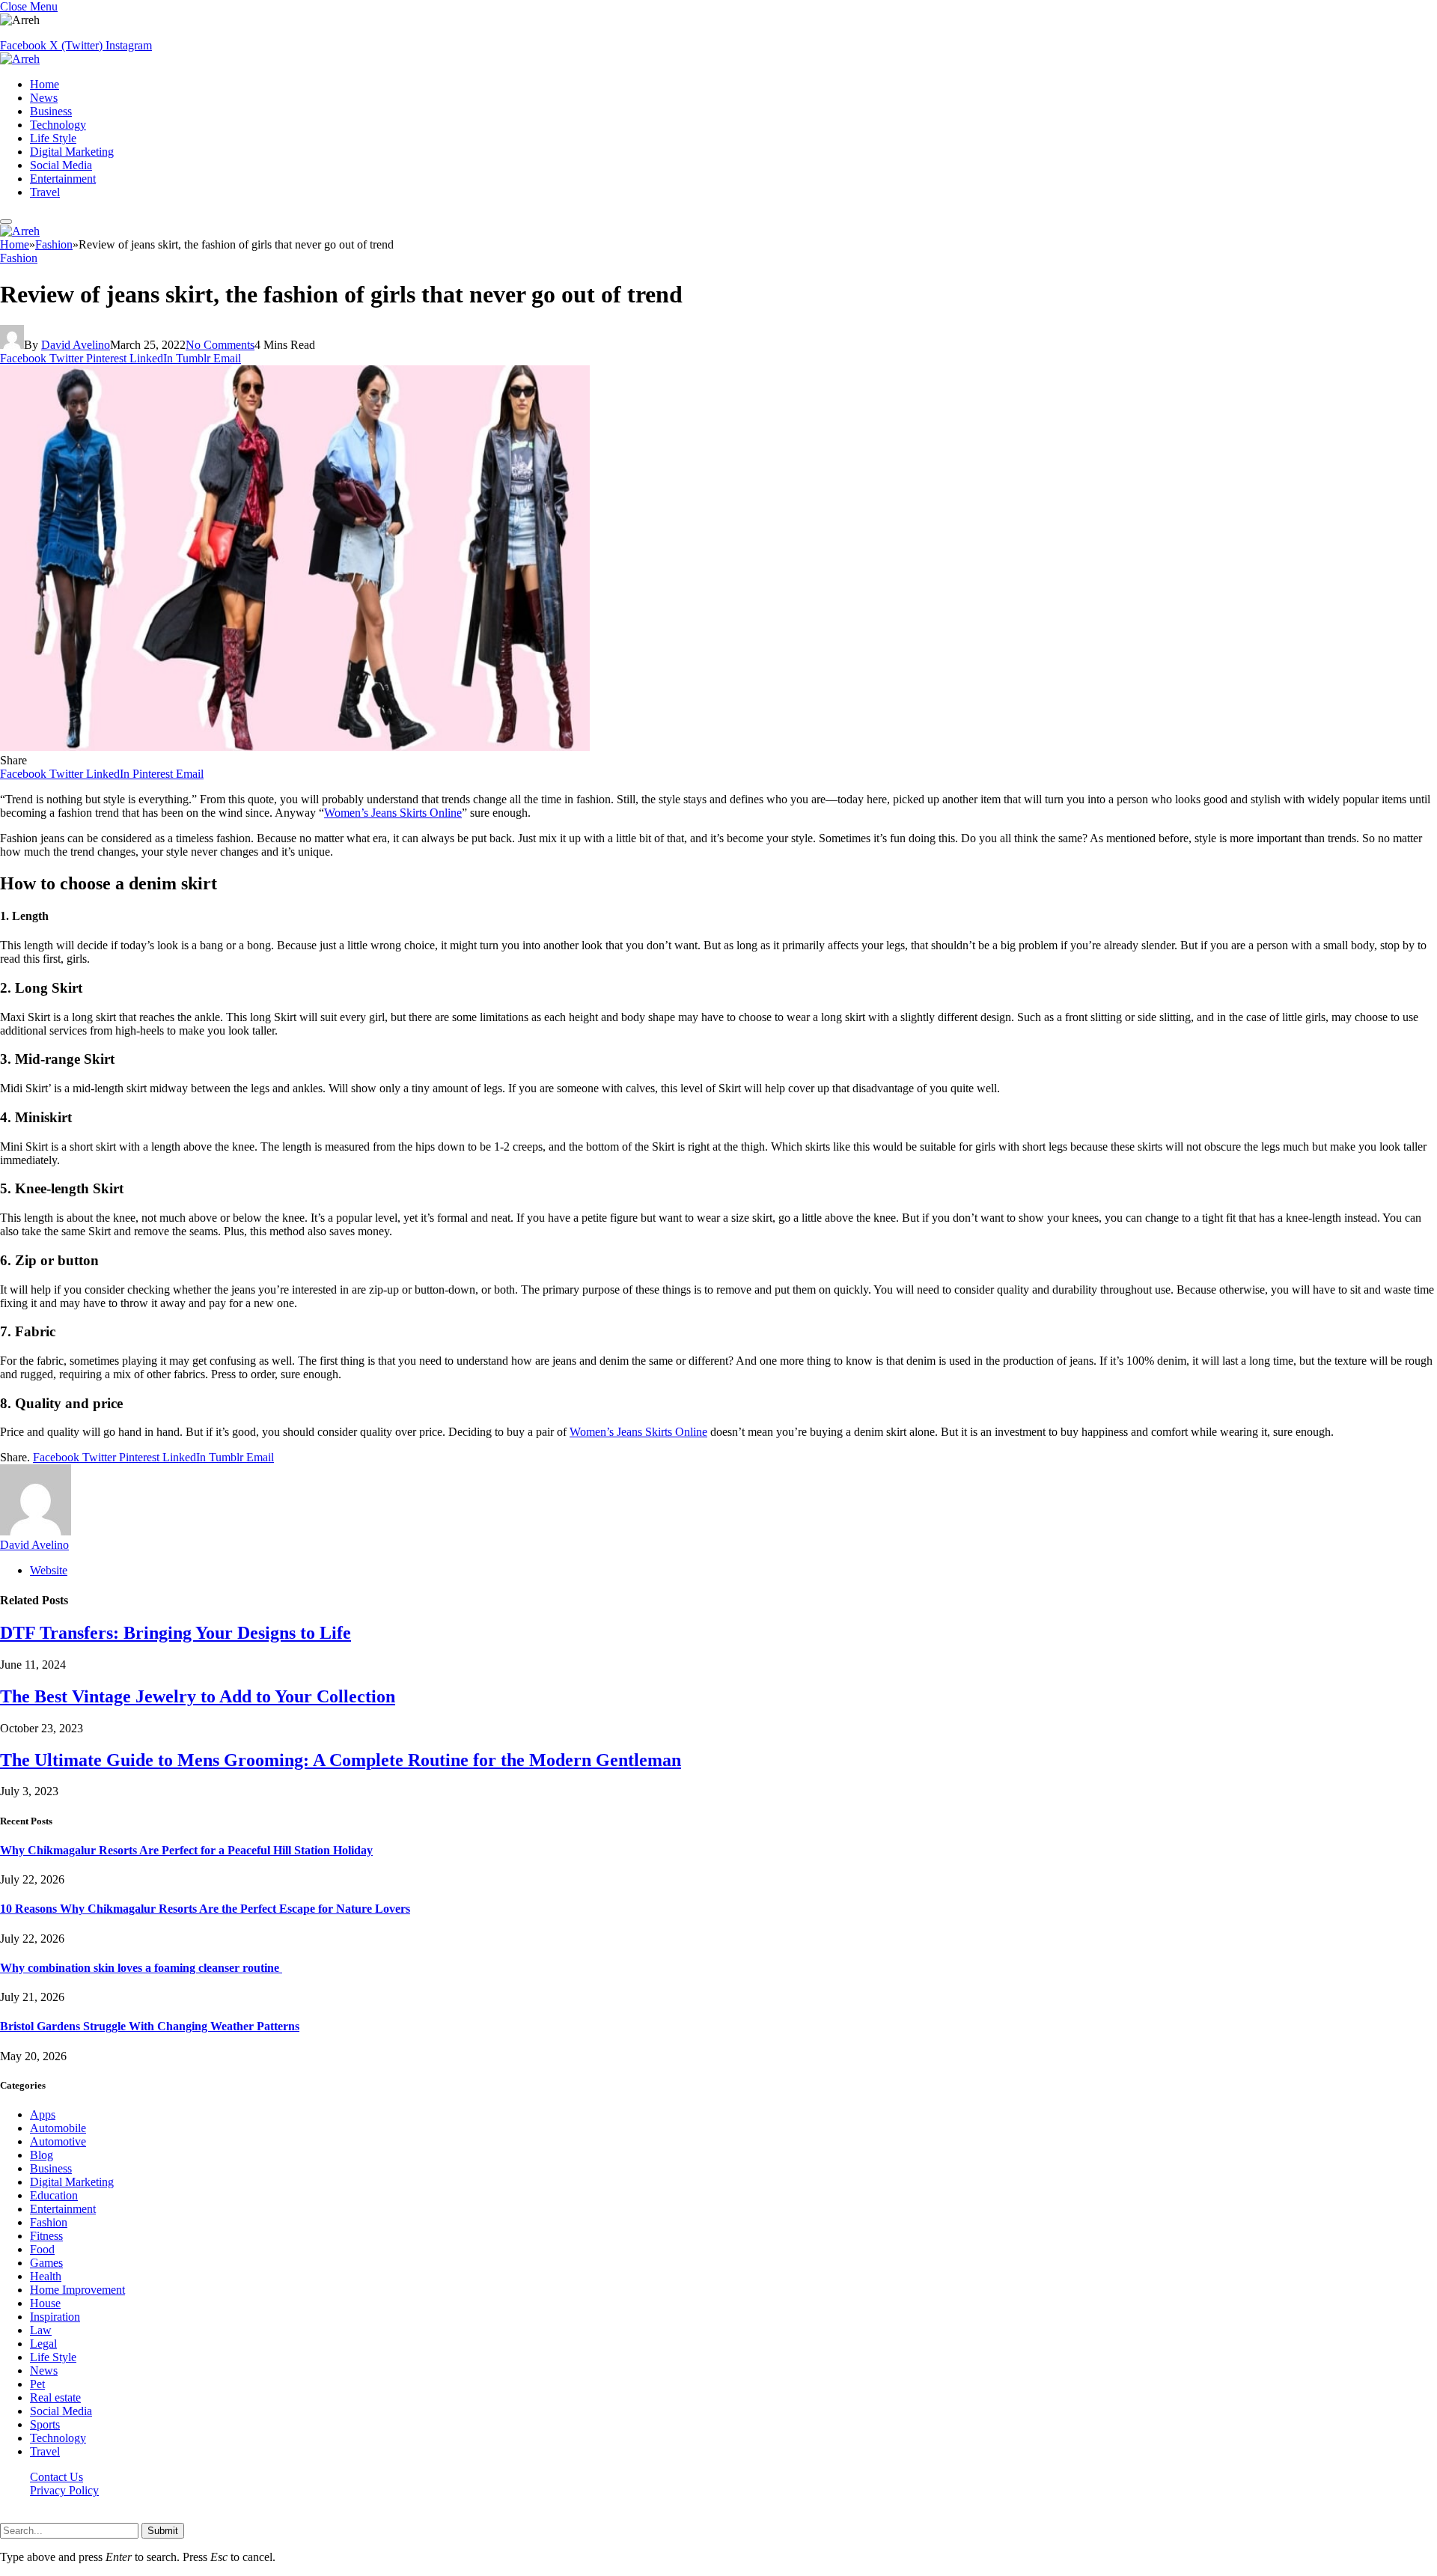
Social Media (61, 165)
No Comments (220, 345)
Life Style (53, 138)
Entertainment (63, 179)
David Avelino (76, 345)
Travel (45, 192)
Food (42, 2249)
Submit (163, 2531)
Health (46, 2276)
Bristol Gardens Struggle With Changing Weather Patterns (150, 2026)
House (45, 2303)
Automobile (58, 2128)
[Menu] (6, 222)
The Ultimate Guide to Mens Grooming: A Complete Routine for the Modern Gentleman (341, 1760)
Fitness (46, 2236)
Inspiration (55, 2317)
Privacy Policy (64, 2490)
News (44, 98)
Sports (45, 2424)
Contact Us (57, 2477)
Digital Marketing (72, 152)
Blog (42, 2155)
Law (41, 2330)
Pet (37, 2384)
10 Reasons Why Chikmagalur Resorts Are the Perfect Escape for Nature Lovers (205, 1909)
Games (46, 2263)
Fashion (19, 258)
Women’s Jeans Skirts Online (393, 813)
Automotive (58, 2141)
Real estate (55, 2397)
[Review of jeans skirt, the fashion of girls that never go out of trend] (295, 747)
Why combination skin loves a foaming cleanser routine (141, 1968)
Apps (43, 2114)
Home (45, 84)
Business (51, 111)
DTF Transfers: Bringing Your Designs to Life (176, 1633)
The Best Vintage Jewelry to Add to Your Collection (198, 1696)
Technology (58, 125)
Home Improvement (77, 2290)
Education (54, 2195)
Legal (43, 2344)
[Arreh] (20, 59)
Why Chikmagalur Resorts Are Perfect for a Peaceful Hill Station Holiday (186, 1850)
